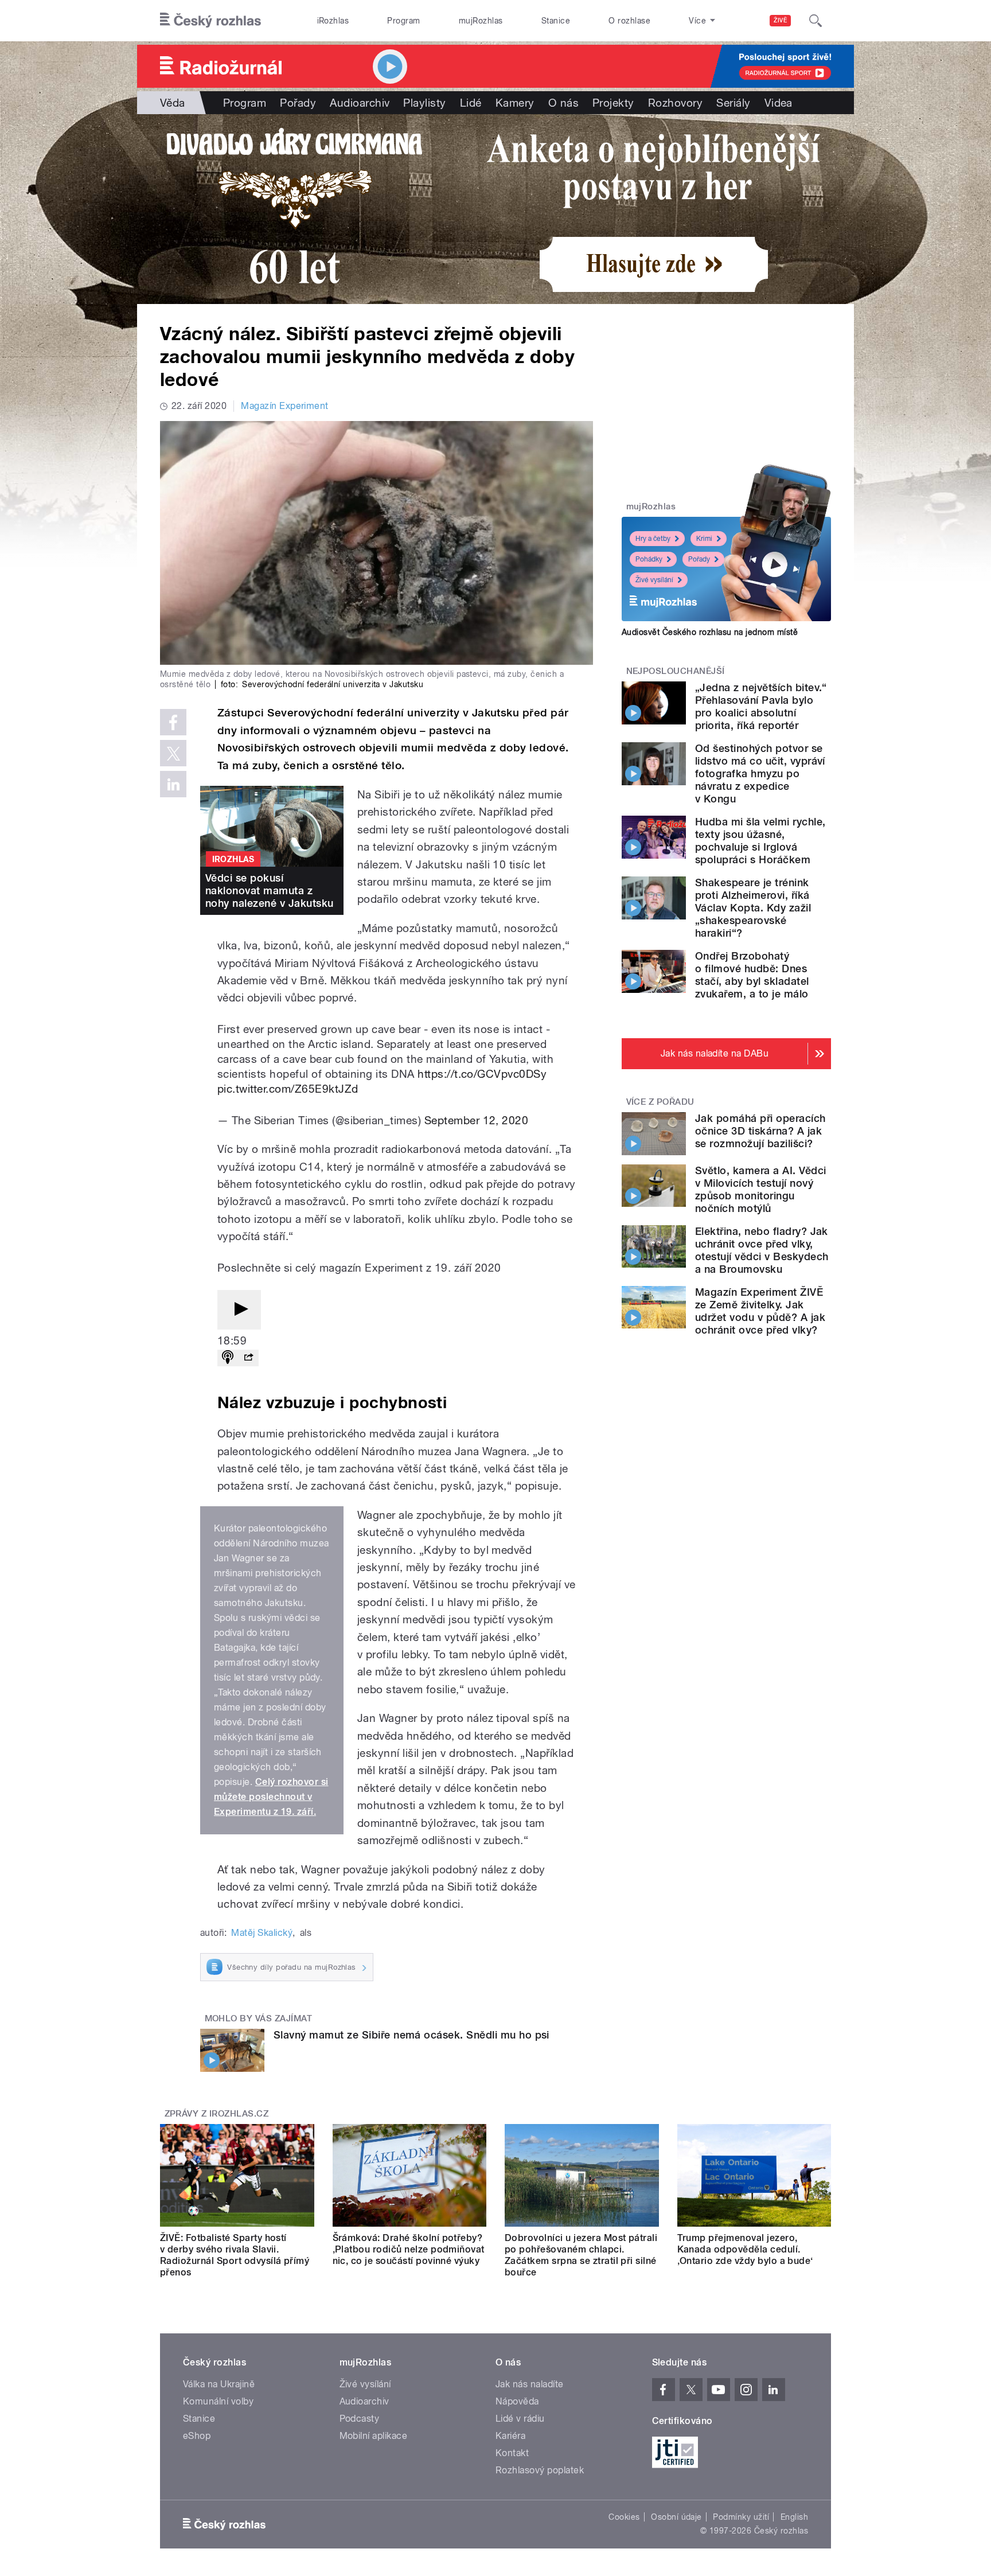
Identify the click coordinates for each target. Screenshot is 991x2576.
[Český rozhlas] (210, 21)
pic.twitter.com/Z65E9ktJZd (288, 1089)
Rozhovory (675, 103)
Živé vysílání (654, 580)
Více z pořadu (660, 1102)
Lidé (471, 103)
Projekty (613, 103)
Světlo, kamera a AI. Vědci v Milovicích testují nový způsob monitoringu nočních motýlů (760, 1189)
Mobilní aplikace (374, 2436)
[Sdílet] (248, 1358)
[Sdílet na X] (173, 753)
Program (403, 21)
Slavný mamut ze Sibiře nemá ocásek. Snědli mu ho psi (411, 2035)
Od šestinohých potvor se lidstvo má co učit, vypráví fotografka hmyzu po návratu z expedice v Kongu (760, 773)
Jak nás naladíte (530, 2384)
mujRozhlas (481, 21)
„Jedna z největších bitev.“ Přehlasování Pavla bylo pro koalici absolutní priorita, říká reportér (761, 706)
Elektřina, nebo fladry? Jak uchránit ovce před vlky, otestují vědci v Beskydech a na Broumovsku (762, 1250)
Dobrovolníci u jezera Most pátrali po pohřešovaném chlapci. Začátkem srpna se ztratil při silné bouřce (581, 2255)
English (794, 2517)
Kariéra (510, 2436)
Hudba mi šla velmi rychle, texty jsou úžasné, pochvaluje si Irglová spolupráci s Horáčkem (760, 841)
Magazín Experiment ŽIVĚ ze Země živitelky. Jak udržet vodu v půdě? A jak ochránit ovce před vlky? (760, 1311)
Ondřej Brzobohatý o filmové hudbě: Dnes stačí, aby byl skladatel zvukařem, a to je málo (752, 975)
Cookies (624, 2517)
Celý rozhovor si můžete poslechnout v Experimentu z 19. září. (271, 1797)
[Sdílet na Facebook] (173, 722)
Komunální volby (218, 2401)
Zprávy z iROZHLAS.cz (217, 2114)
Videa (779, 103)
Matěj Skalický (262, 1933)
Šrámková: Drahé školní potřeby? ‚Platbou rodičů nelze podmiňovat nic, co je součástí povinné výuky (409, 2249)
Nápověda (517, 2401)
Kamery (515, 103)
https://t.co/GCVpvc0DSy (482, 1074)
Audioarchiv (360, 103)
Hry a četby (653, 539)
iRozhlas (333, 21)
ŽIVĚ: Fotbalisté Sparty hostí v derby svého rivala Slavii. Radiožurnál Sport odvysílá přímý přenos (235, 2255)
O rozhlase (629, 21)
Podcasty (360, 2419)
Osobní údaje (676, 2517)
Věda (173, 103)
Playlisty (424, 103)
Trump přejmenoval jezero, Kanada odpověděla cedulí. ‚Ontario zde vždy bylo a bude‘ (745, 2249)
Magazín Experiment (285, 406)
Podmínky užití (741, 2517)
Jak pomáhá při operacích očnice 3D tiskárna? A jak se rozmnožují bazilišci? (760, 1131)
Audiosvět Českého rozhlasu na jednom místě (710, 632)
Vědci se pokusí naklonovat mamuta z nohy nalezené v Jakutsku (270, 891)
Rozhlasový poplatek (540, 2470)
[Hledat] (816, 21)
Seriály (733, 103)
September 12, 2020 (477, 1120)
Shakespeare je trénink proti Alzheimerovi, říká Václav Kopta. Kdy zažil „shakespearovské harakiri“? (753, 908)
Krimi (704, 539)
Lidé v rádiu (520, 2419)
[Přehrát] (239, 1310)
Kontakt (512, 2453)
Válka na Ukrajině (219, 2384)
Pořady (298, 103)
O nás (563, 103)
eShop (197, 2436)
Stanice (556, 21)
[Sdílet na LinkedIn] (173, 784)
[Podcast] (228, 1358)
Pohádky (649, 559)
